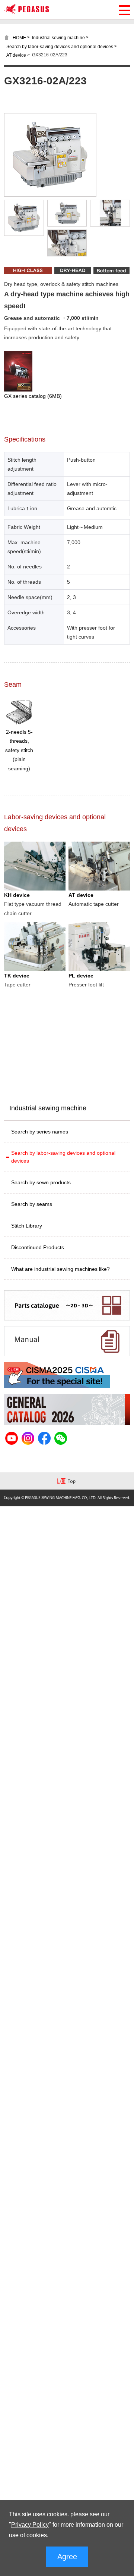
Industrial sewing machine (58, 38)
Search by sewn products (41, 1182)
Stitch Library (27, 1226)
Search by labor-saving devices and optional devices (60, 46)
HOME (19, 38)
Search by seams (32, 1204)
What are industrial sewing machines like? (60, 1269)
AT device (16, 55)
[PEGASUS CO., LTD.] (26, 12)
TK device (17, 976)
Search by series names (40, 1132)
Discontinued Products (38, 1247)
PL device (81, 976)
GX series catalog (33, 396)
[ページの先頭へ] (67, 1482)
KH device (17, 895)
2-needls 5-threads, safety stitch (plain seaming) (19, 750)
